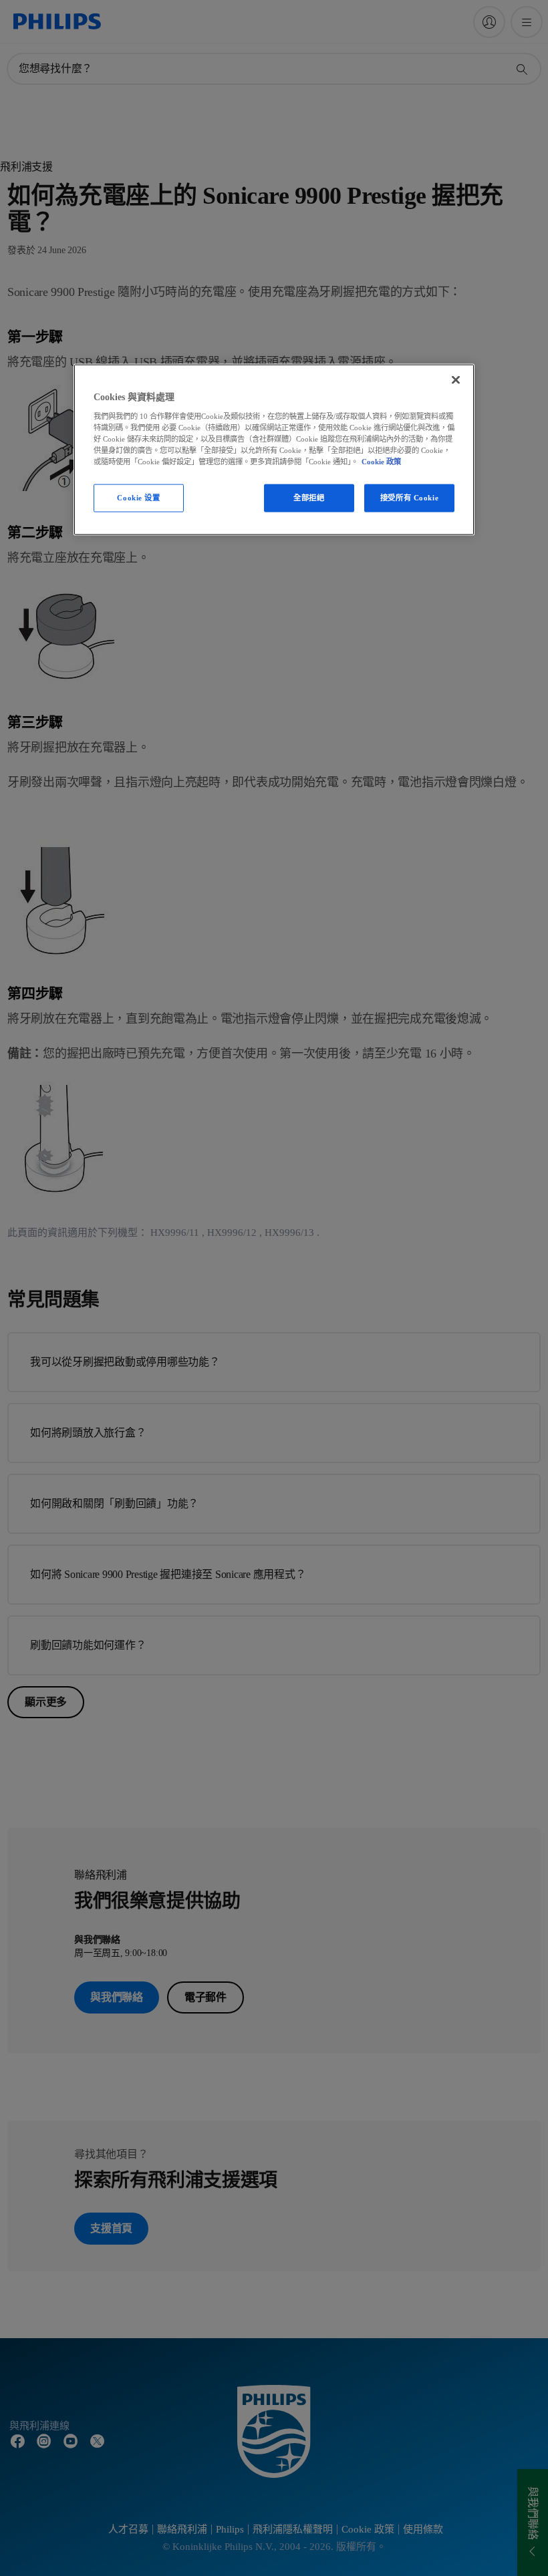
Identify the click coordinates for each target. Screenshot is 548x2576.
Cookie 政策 (381, 462)
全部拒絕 (309, 498)
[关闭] (456, 380)
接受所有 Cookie (409, 498)
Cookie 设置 (138, 498)
